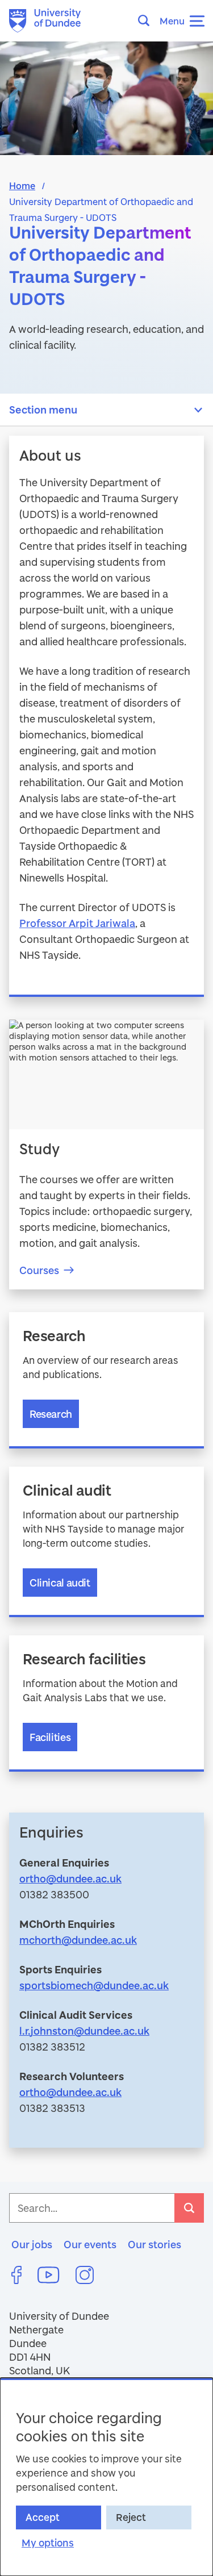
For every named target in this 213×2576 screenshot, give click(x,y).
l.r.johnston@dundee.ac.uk (84, 2031)
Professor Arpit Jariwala (77, 923)
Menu (172, 21)
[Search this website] (147, 20)
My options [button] (48, 2543)
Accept (43, 2517)
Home (22, 185)
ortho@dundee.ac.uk (70, 1878)
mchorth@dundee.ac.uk (78, 1940)
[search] (189, 2208)
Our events (90, 2244)
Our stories (154, 2244)
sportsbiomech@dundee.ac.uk (94, 1985)
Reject (131, 2517)
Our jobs (32, 2244)
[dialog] (106, 2477)
